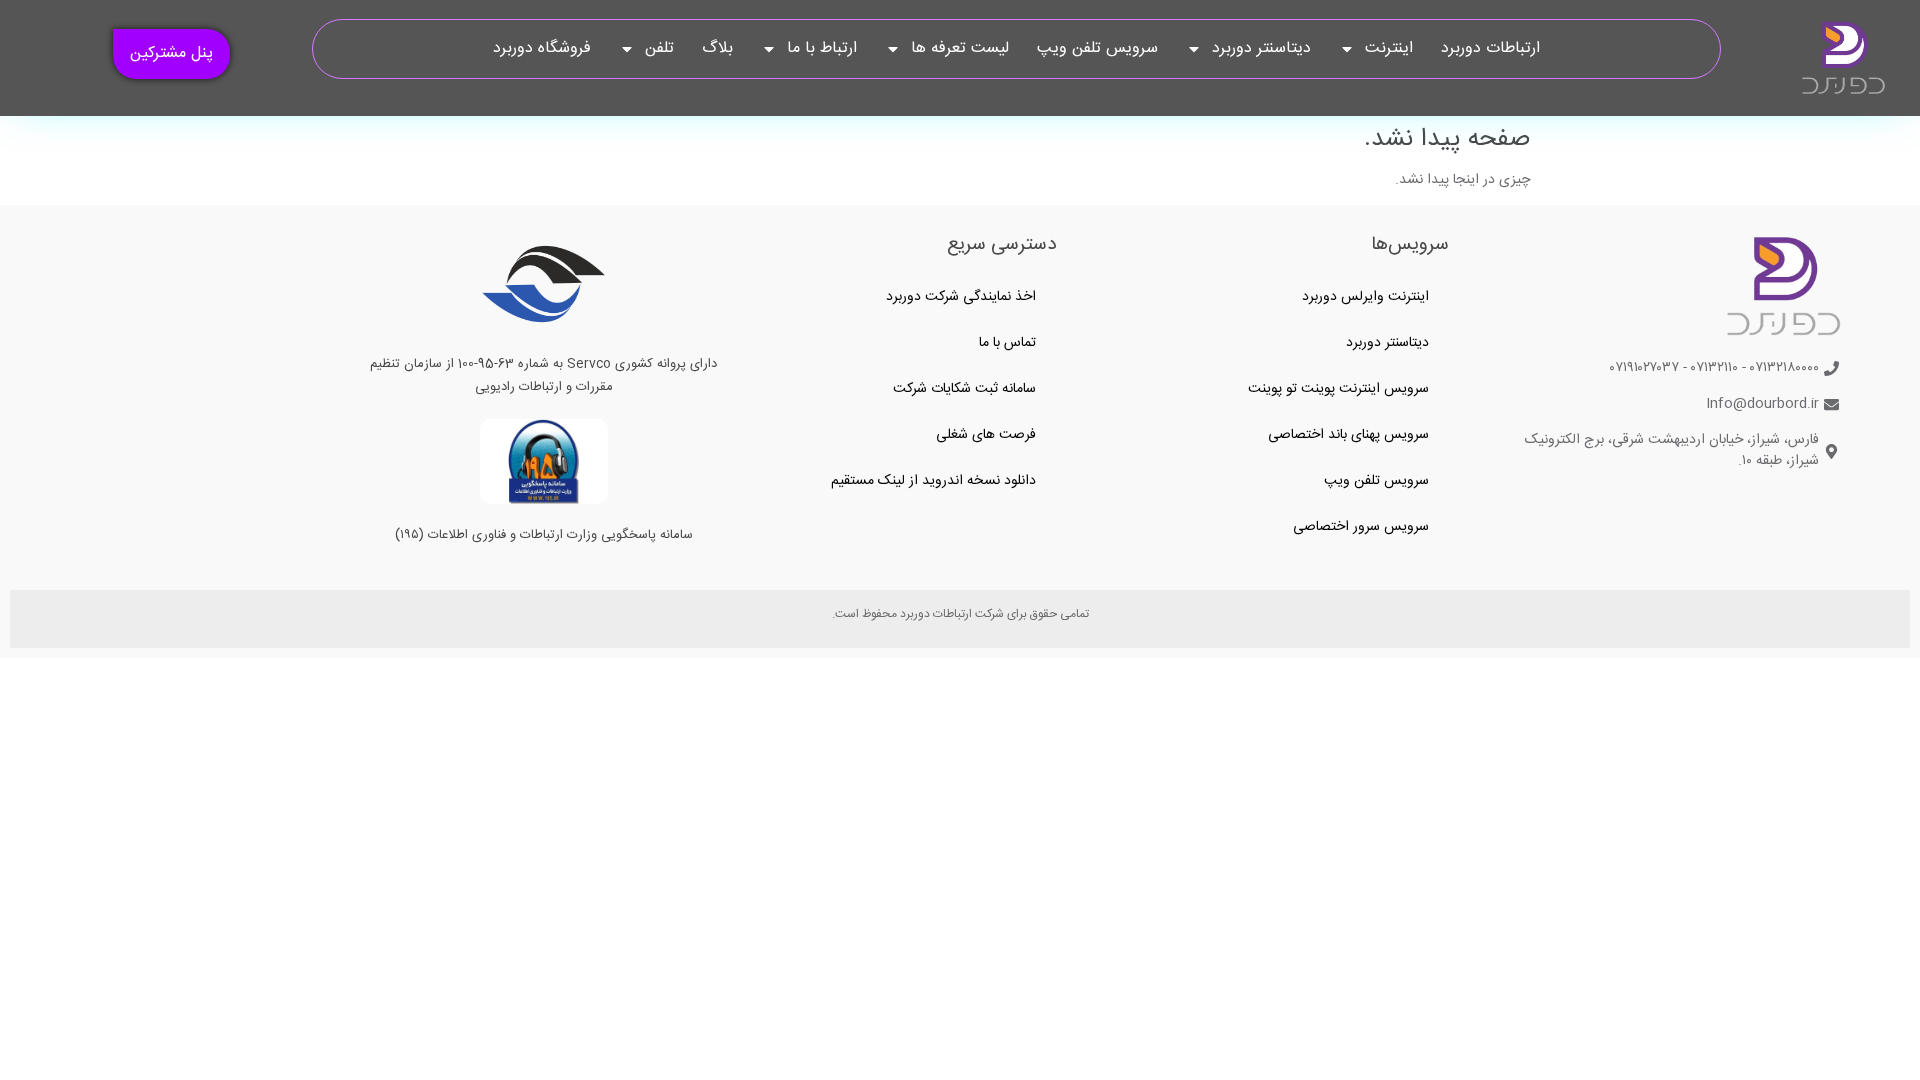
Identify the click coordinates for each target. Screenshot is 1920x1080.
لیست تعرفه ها (960, 48)
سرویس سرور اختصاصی (1361, 527)
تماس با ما (1007, 343)
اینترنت (1389, 48)
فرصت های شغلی (986, 435)
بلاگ (717, 48)
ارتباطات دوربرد (1490, 48)
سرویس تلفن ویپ (1097, 48)
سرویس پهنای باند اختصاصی (1348, 435)
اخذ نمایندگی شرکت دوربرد (961, 297)
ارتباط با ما (822, 48)
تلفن (659, 48)
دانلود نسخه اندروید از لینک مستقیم (933, 481)
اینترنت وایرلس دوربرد (1365, 297)
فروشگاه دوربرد (542, 48)
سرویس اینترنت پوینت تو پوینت (1338, 389)
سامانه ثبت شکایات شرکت (964, 389)
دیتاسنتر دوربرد (1261, 48)
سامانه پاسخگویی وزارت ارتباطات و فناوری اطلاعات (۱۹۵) (544, 535)
